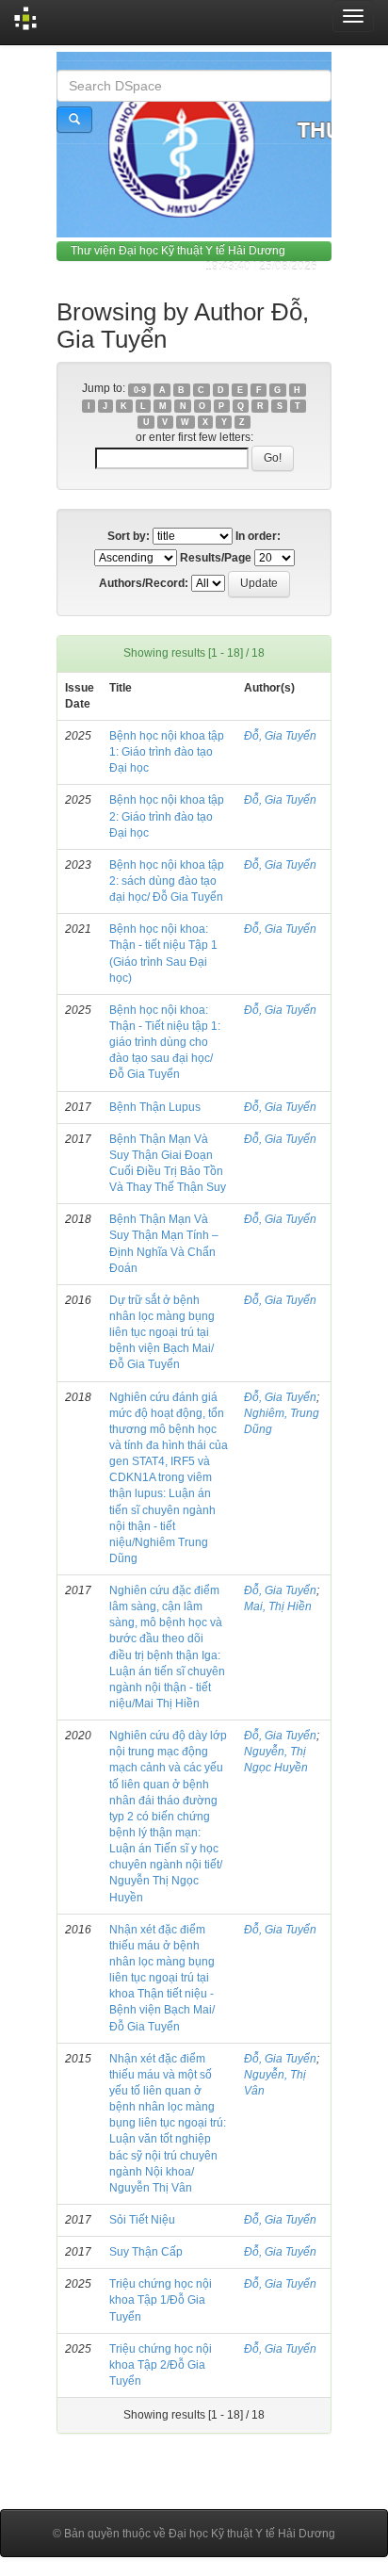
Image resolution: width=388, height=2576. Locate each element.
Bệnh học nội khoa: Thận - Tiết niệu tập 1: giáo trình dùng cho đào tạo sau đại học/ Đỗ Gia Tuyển (165, 1043)
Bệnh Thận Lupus (155, 1107)
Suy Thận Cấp (146, 2252)
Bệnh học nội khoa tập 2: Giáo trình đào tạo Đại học (167, 816)
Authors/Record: (144, 583)
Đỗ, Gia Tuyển (280, 736)
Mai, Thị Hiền (278, 1606)
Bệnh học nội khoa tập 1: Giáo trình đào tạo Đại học (167, 752)
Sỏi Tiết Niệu (142, 2220)
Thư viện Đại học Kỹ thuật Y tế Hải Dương (178, 251)
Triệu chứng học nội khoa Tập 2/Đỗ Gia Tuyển (161, 2365)
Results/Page (216, 558)
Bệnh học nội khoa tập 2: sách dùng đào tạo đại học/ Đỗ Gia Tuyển (167, 881)
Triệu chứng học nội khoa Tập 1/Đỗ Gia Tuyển (161, 2300)
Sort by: (129, 536)
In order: (258, 536)
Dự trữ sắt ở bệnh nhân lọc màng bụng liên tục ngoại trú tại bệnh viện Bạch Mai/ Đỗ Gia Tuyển (162, 1333)
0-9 (140, 389)
